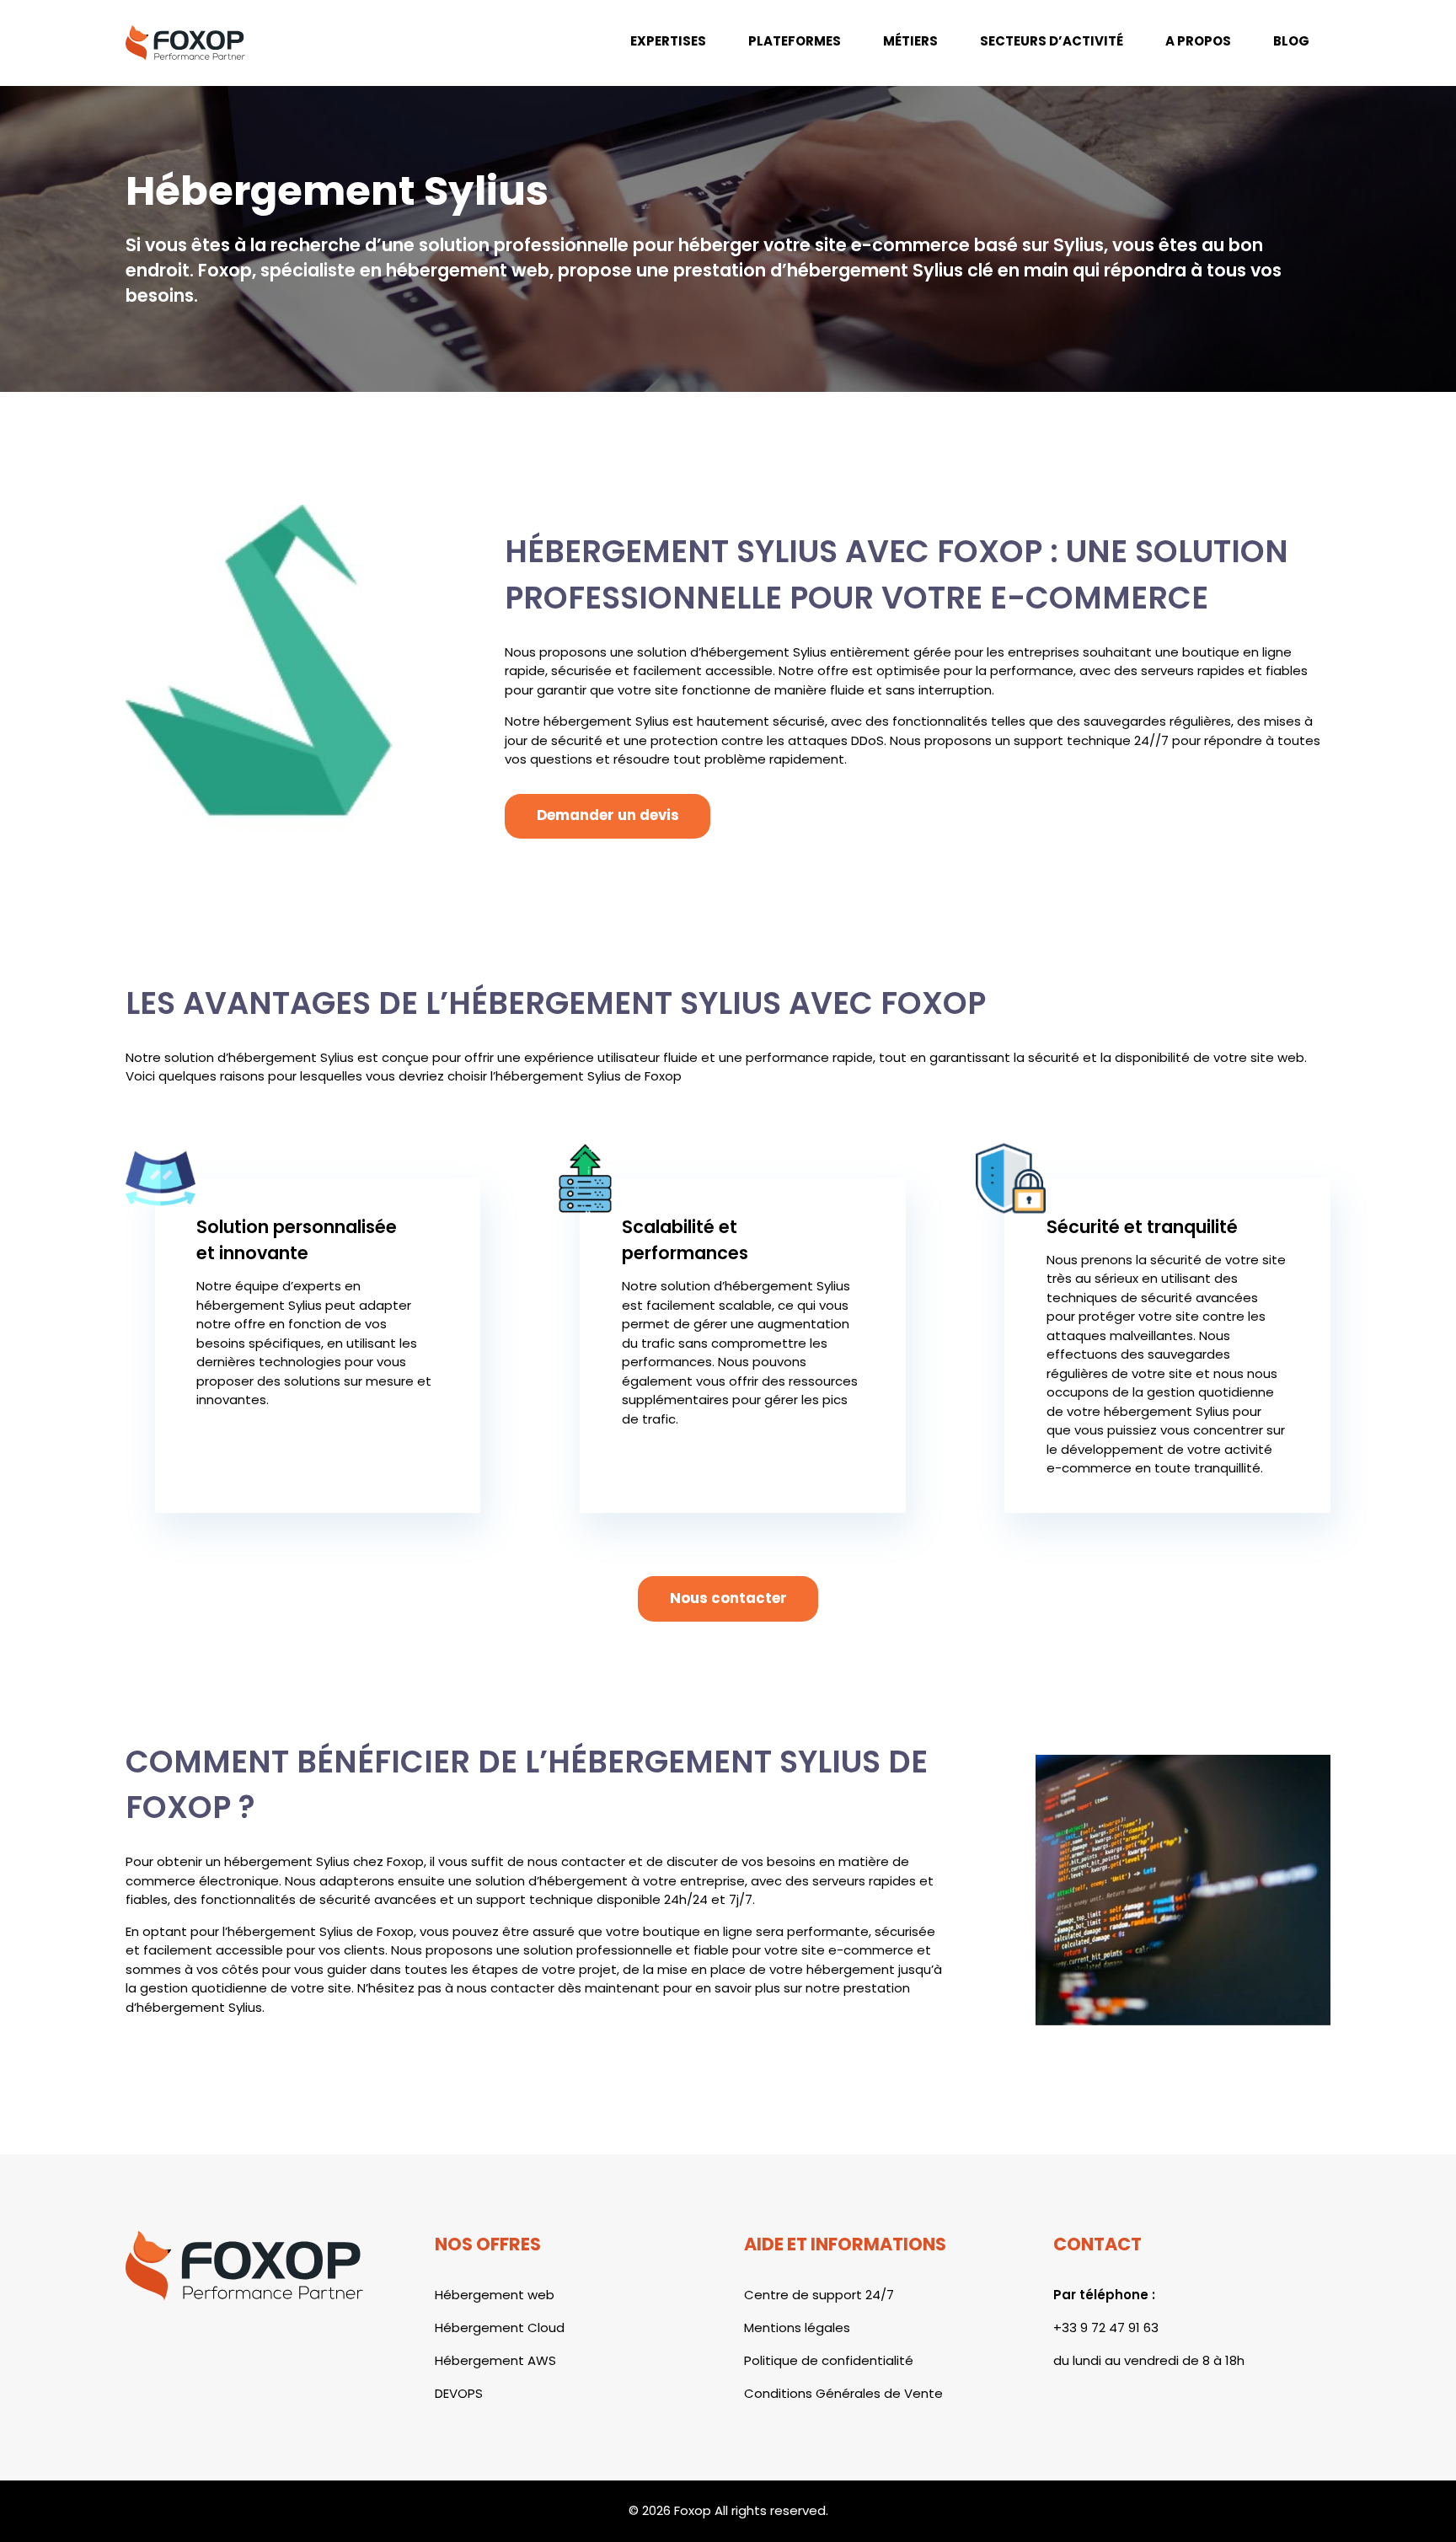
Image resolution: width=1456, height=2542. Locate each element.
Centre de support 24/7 (819, 2295)
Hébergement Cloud (500, 2327)
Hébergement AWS (495, 2360)
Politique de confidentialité (829, 2360)
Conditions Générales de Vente (843, 2393)
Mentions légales (797, 2327)
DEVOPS (459, 2393)
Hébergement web (495, 2295)
